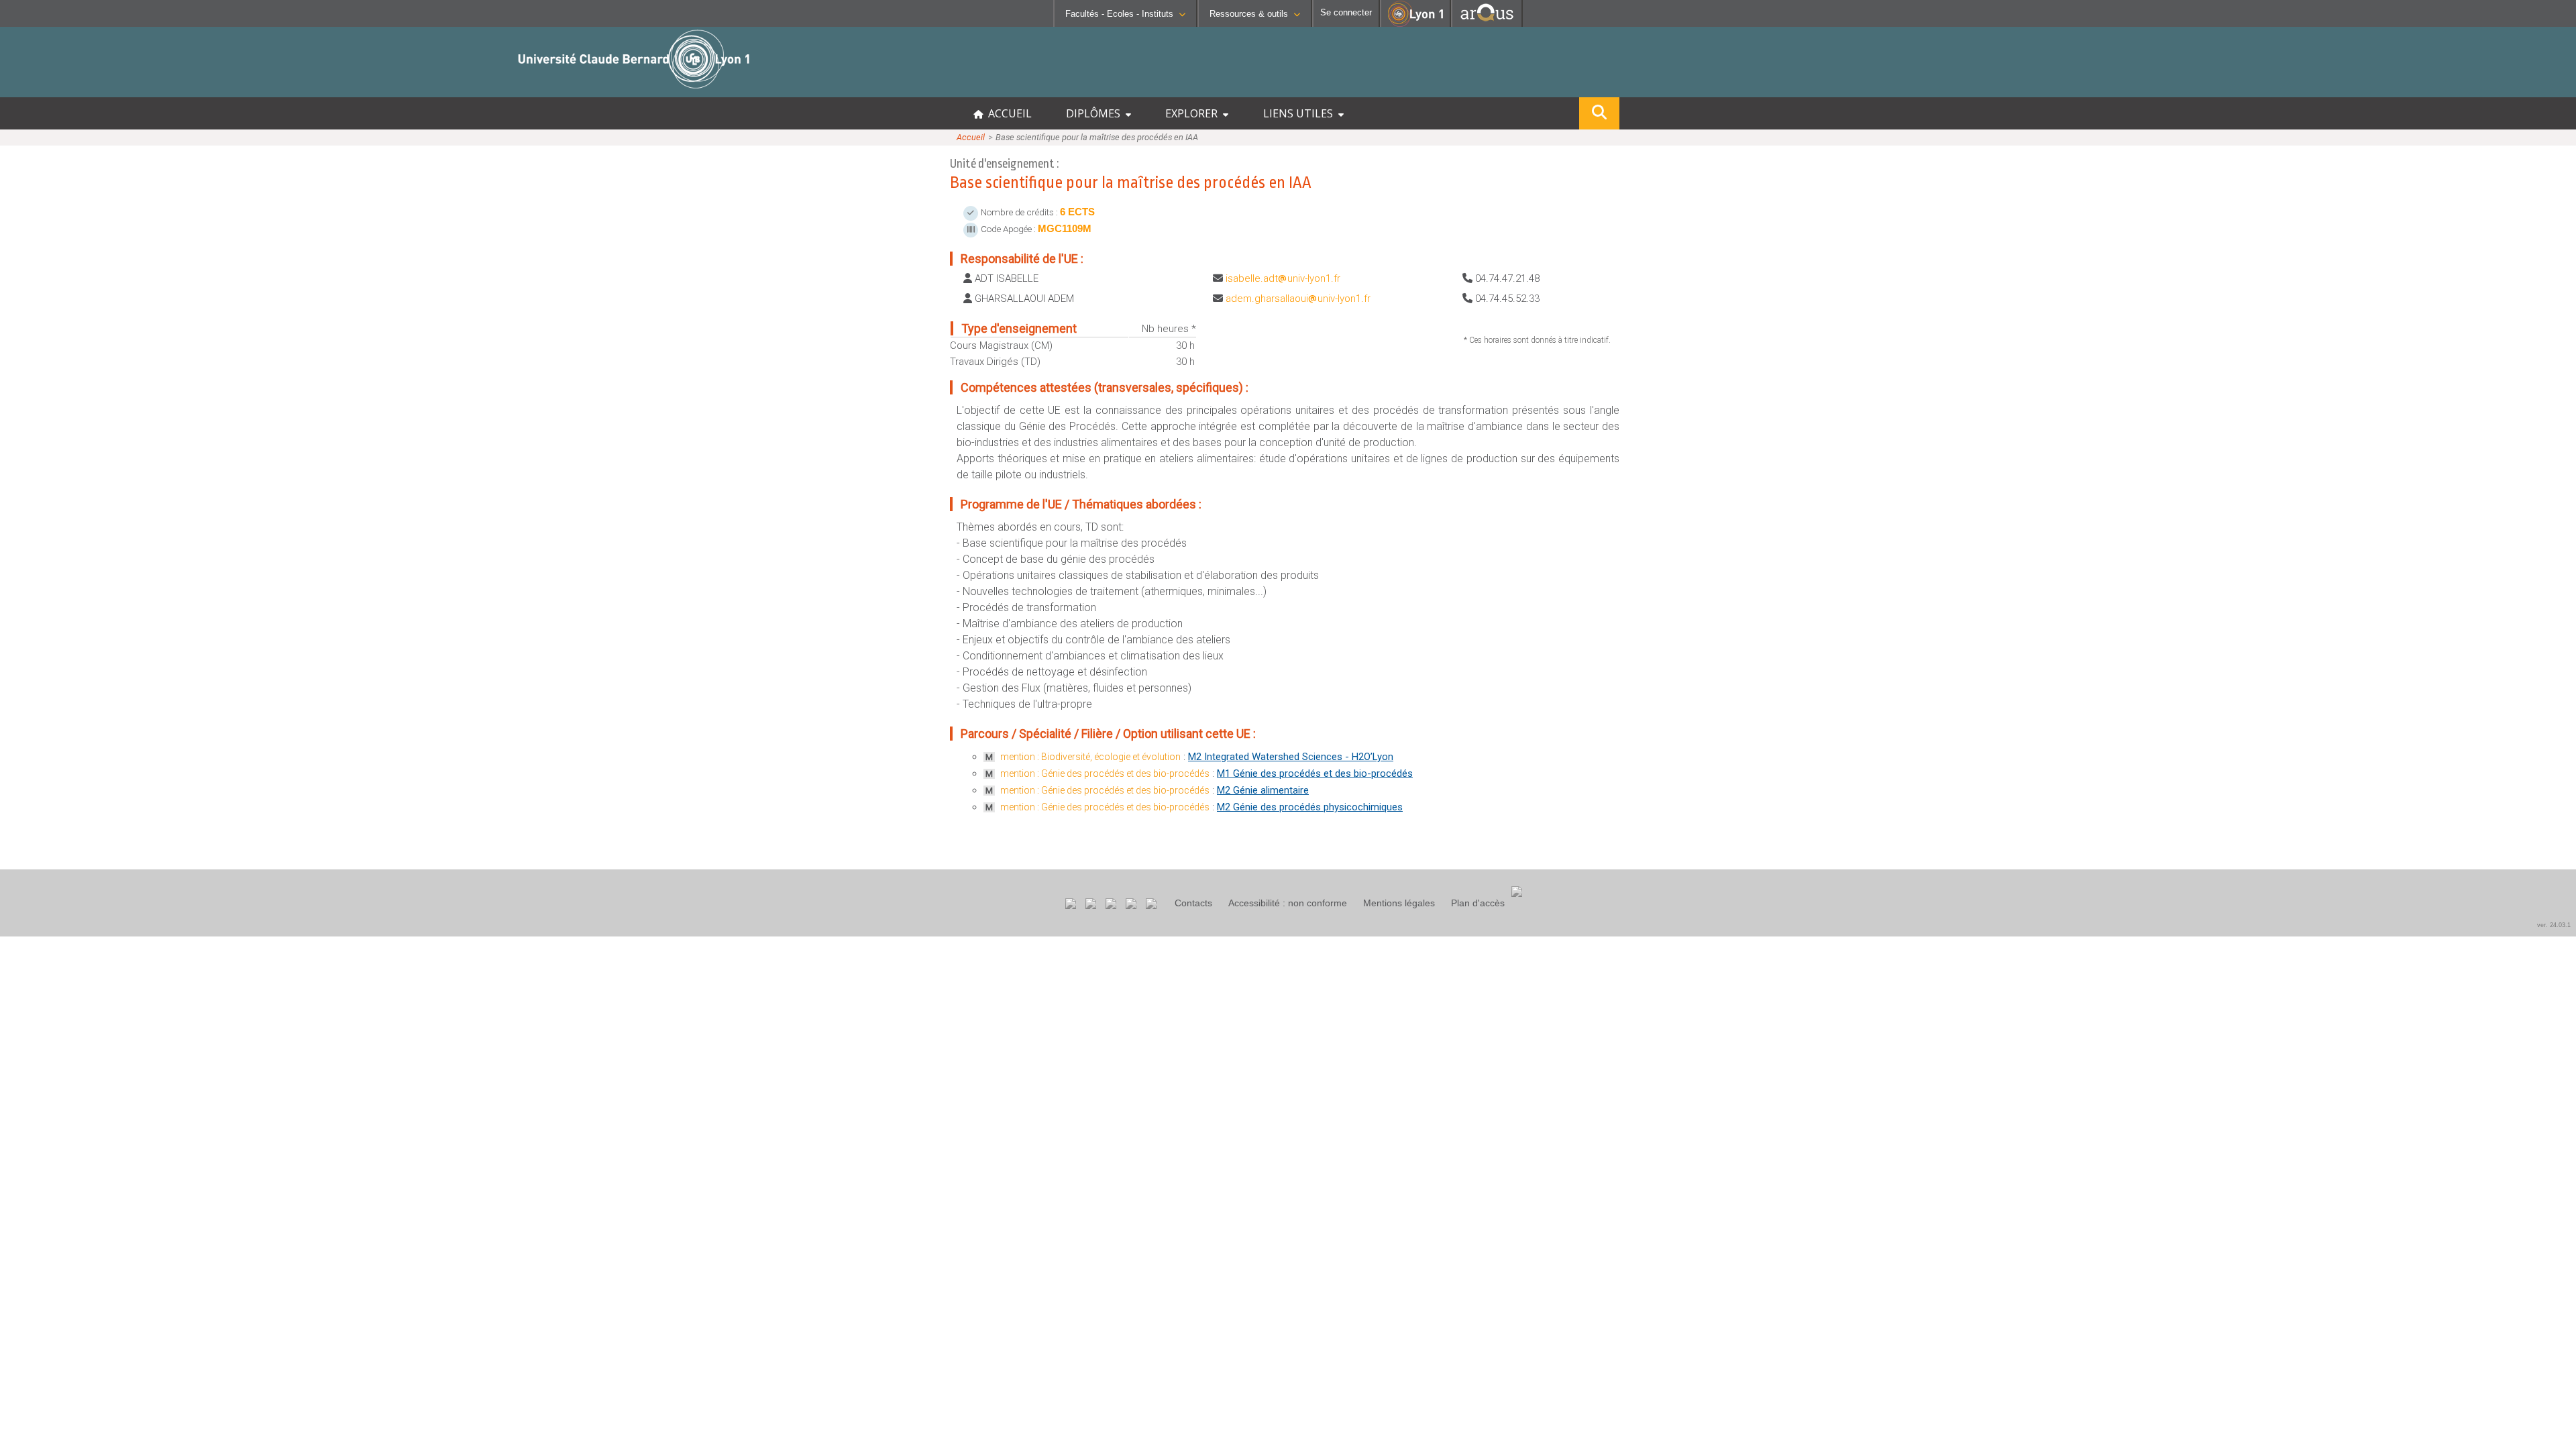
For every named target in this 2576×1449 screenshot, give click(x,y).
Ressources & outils (1249, 14)
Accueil (971, 137)
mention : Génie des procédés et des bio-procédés (1105, 773)
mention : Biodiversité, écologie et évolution (1090, 757)
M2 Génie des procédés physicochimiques (1310, 807)
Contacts (1193, 903)
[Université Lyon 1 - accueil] (118, 90)
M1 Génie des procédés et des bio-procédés (1315, 773)
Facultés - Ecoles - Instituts (1119, 14)
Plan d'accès (1478, 903)
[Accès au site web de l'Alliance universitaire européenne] (1487, 23)
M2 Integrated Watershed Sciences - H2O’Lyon (1291, 757)
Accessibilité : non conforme (1288, 903)
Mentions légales (1399, 903)
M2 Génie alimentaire (1263, 790)
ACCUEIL (1007, 113)
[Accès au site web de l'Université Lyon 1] (1415, 24)
